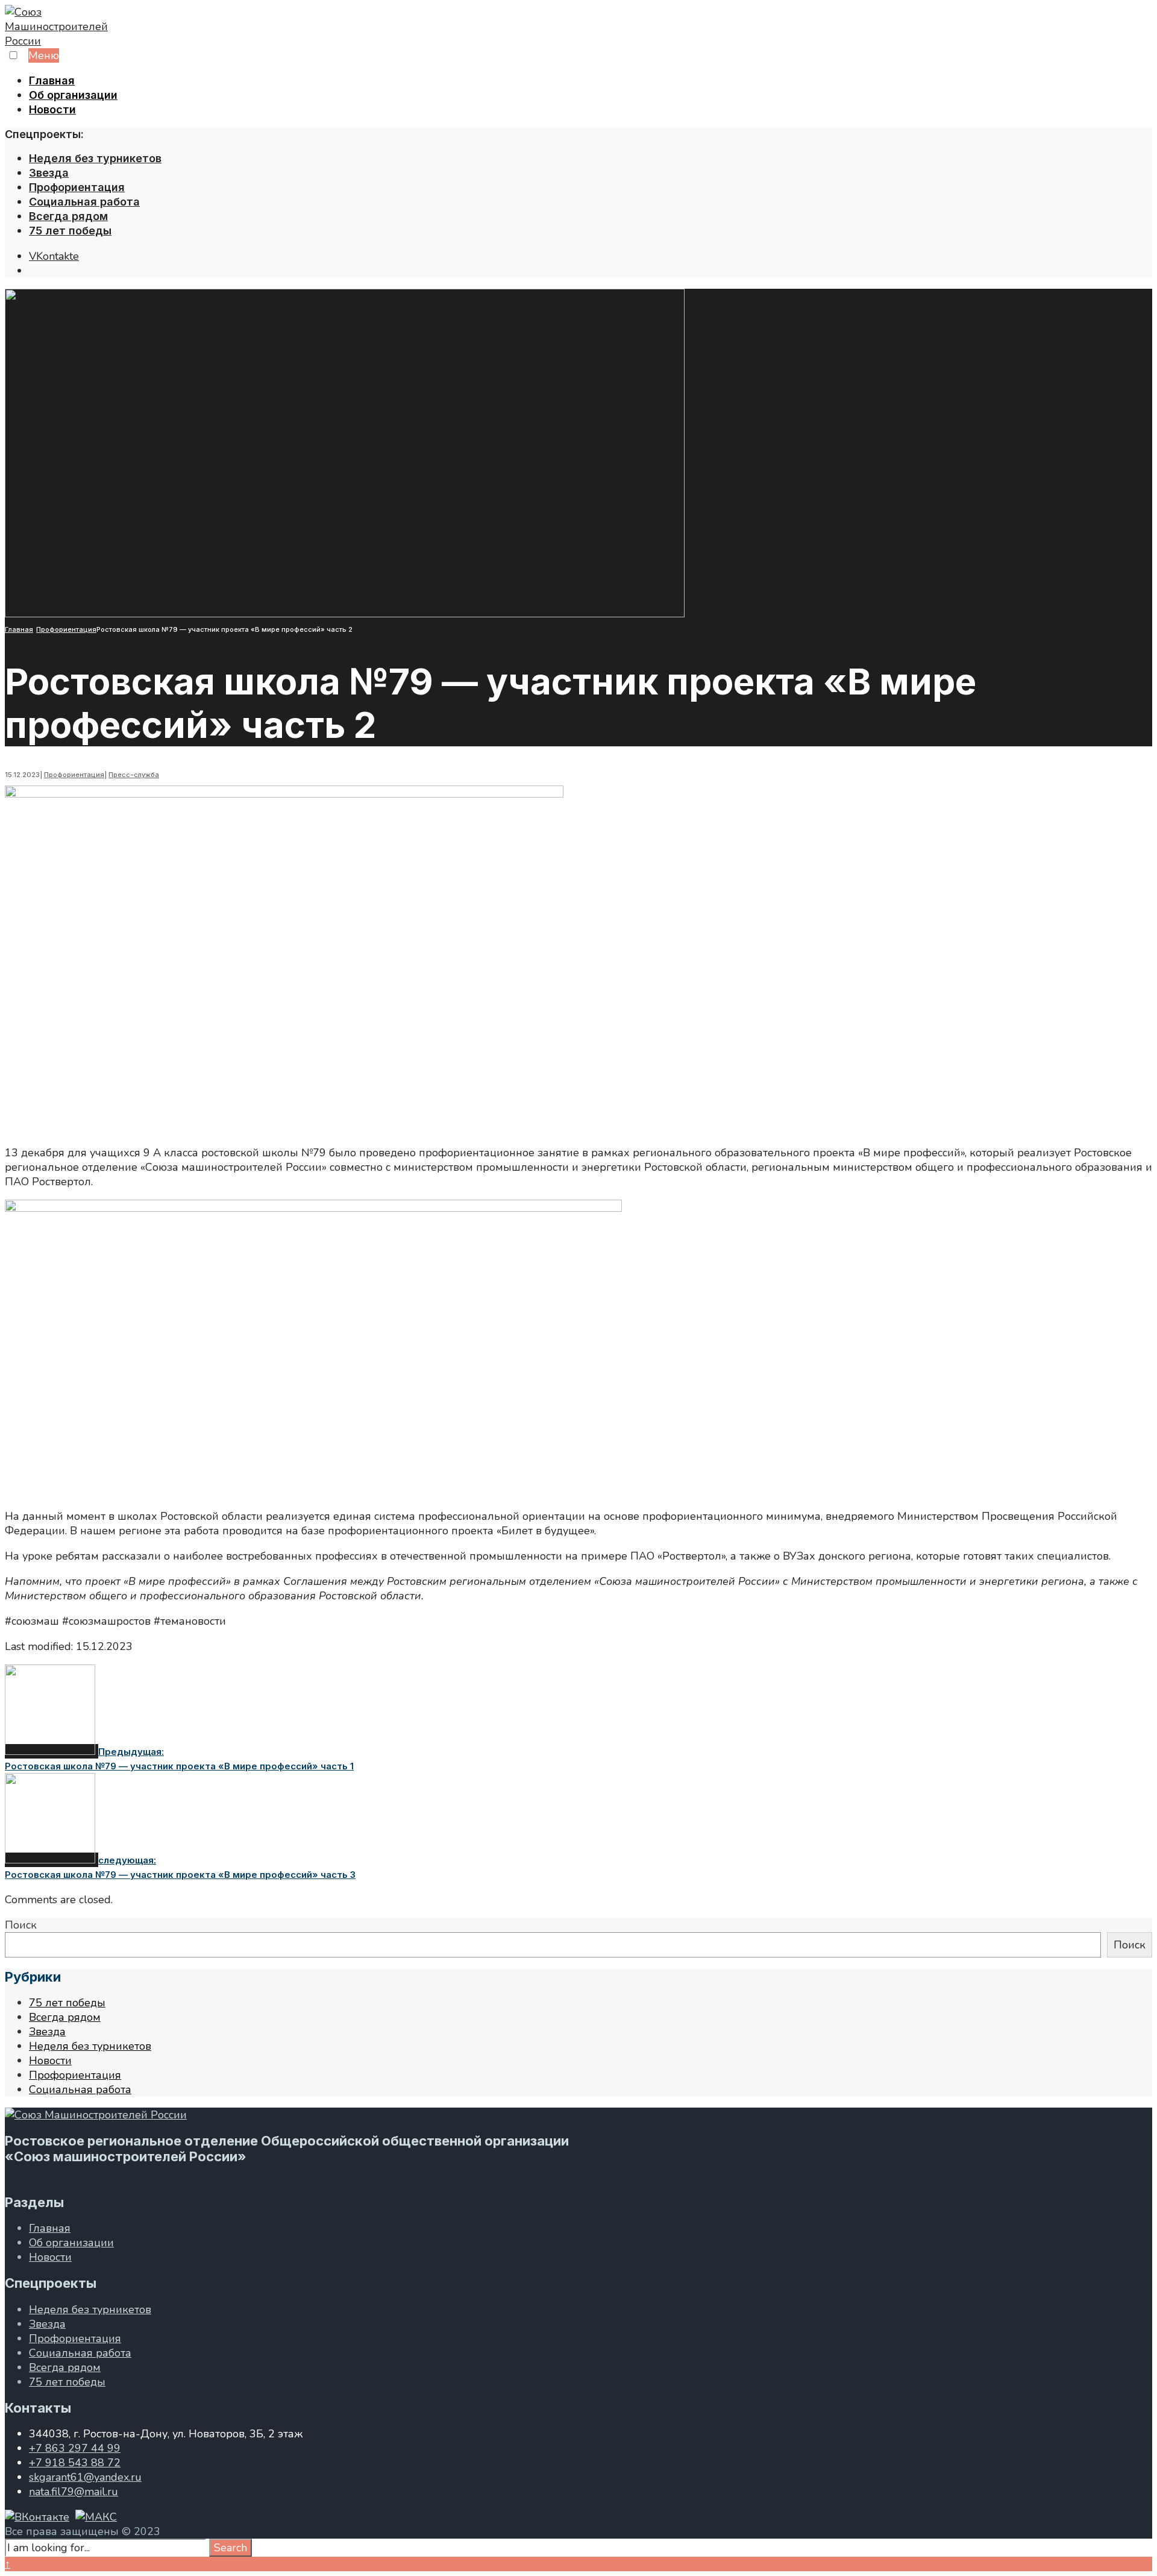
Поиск (21, 1925)
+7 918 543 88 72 (75, 2463)
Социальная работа (84, 202)
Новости (52, 109)
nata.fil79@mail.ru (74, 2492)
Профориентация (77, 187)
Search (230, 2548)
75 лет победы (70, 231)
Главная (52, 80)
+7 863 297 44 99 (75, 2448)
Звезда (49, 173)
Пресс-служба (134, 775)
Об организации (73, 95)
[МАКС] (96, 2517)
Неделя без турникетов (95, 158)
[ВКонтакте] (37, 2517)
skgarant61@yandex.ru (85, 2477)
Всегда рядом (68, 216)
